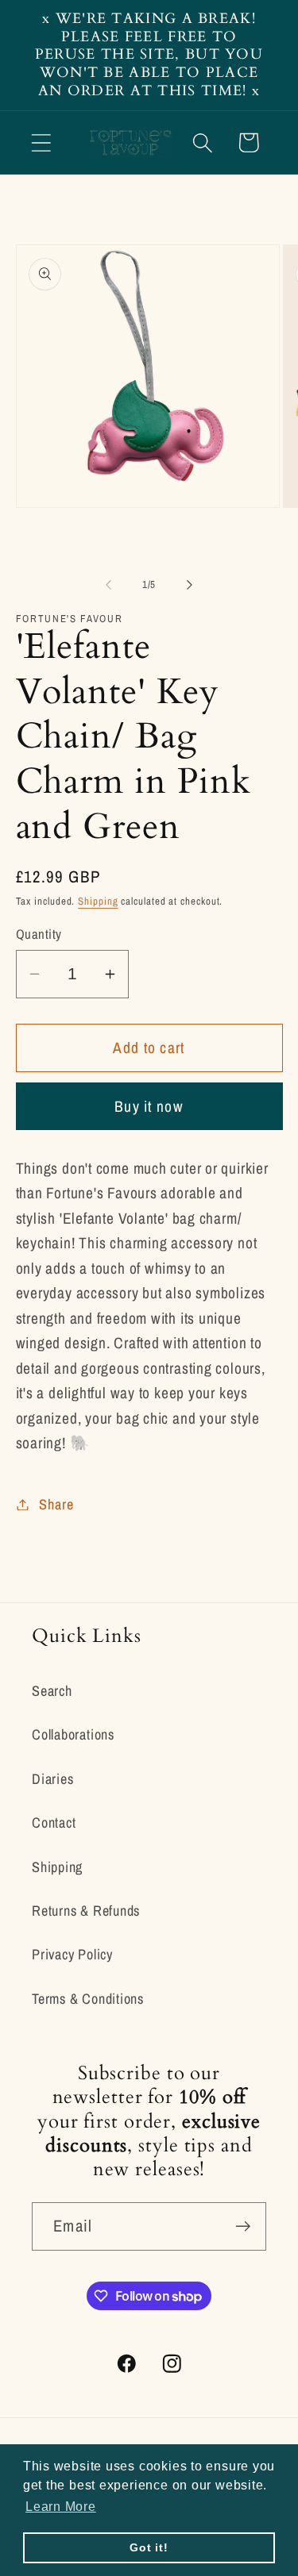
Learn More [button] (61, 2507)
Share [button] (56, 1504)
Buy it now (149, 1106)
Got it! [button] (149, 2547)
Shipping (98, 901)
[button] (41, 142)
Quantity (39, 934)
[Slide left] (109, 585)
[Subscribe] (243, 2226)
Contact (54, 1822)
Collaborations (73, 1734)
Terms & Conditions (88, 1999)
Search (52, 1691)
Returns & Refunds (86, 1911)
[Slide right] (189, 585)
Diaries (52, 1779)
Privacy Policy (72, 1954)
